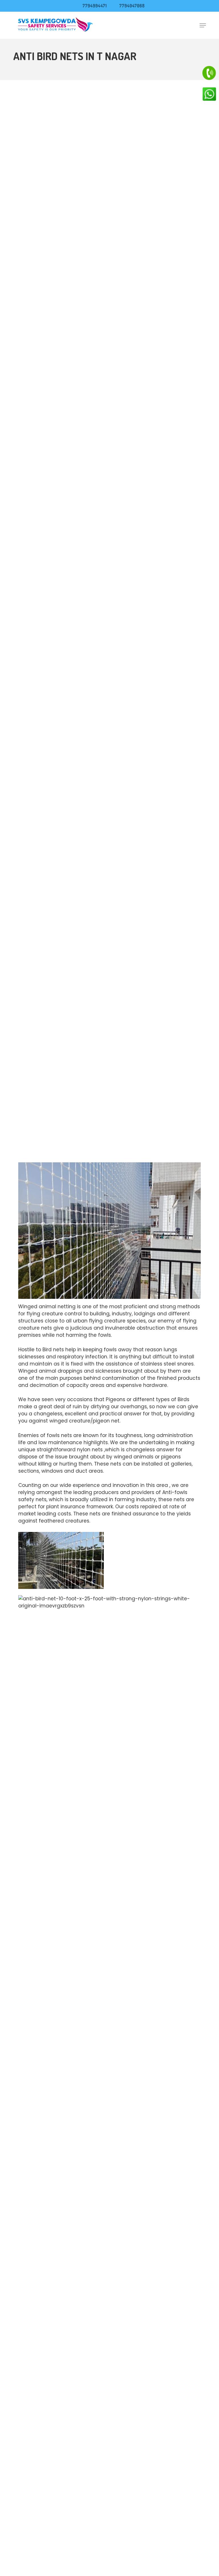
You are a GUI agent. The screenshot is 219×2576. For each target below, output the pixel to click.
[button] (203, 25)
